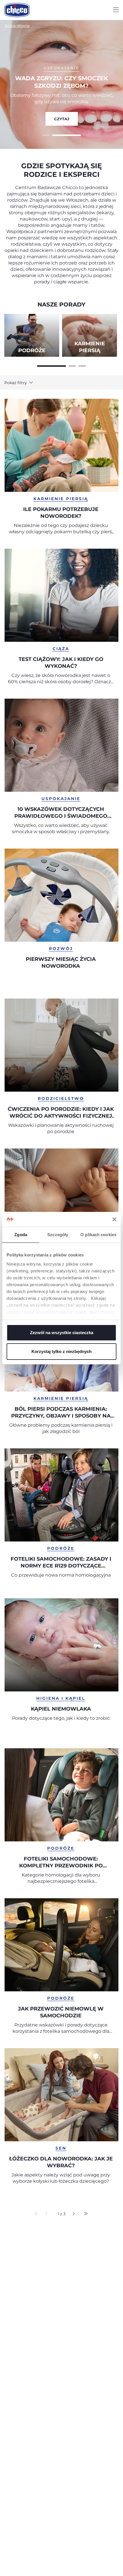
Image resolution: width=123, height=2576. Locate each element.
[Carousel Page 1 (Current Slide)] (51, 365)
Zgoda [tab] (21, 1235)
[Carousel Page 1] (46, 135)
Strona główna (17, 26)
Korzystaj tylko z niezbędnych (61, 1351)
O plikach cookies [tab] (98, 1235)
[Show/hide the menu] (116, 10)
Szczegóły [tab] (58, 1235)
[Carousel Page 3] (82, 365)
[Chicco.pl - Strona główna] (17, 10)
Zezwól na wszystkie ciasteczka (62, 1333)
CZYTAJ (62, 119)
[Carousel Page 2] (72, 365)
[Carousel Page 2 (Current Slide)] (67, 135)
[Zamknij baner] (114, 1219)
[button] (24, 383)
